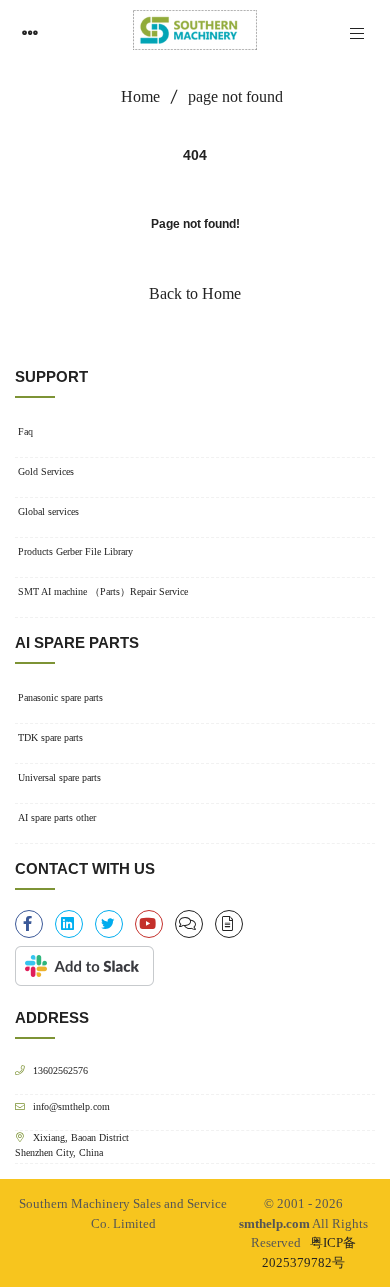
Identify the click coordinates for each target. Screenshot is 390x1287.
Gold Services (46, 471)
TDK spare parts (50, 737)
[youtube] (149, 924)
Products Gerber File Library (75, 551)
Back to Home (195, 293)
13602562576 (60, 1070)
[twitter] (109, 924)
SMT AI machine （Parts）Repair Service (103, 591)
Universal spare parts (59, 777)
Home (140, 96)
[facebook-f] (29, 924)
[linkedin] (69, 924)
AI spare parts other (57, 817)
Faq (25, 431)
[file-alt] (229, 924)
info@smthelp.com (71, 1106)
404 (195, 155)
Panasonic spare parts (60, 697)
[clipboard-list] (189, 924)
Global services (48, 511)
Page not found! (195, 224)
